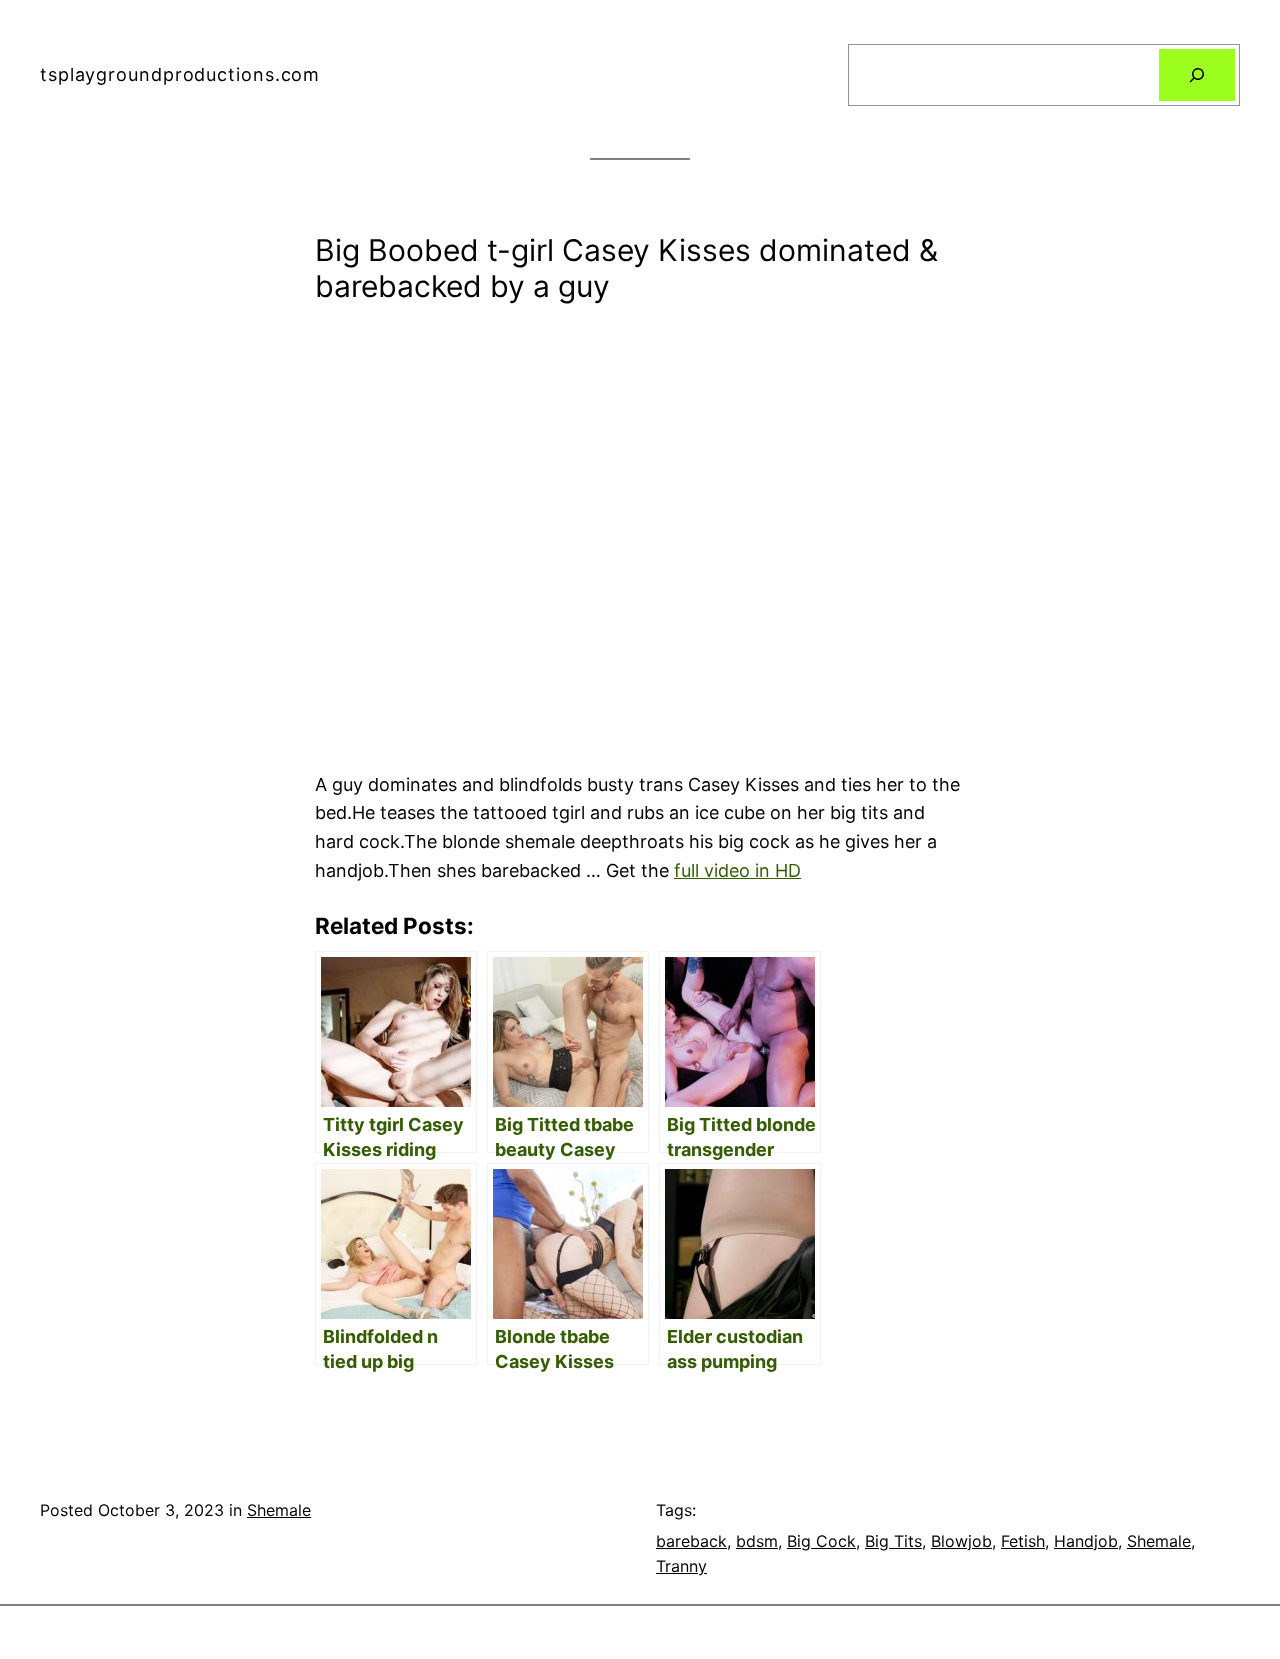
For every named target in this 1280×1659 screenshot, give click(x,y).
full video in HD (737, 870)
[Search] (1197, 75)
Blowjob (961, 1541)
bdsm (757, 1541)
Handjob (1086, 1541)
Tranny (681, 1566)
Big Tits (893, 1541)
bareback (691, 1541)
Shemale (279, 1510)
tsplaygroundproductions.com (180, 74)
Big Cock (821, 1541)
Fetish (1023, 1541)
